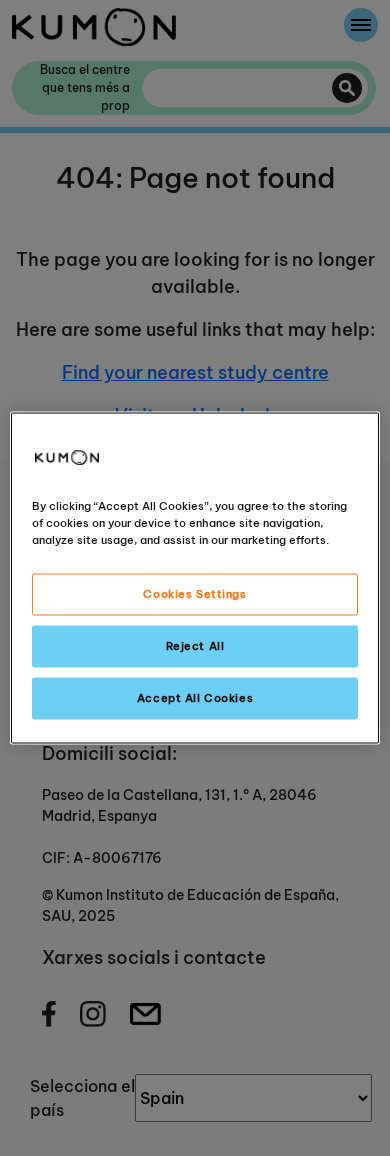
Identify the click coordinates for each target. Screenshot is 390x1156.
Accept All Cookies (195, 698)
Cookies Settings (194, 594)
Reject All (195, 646)
